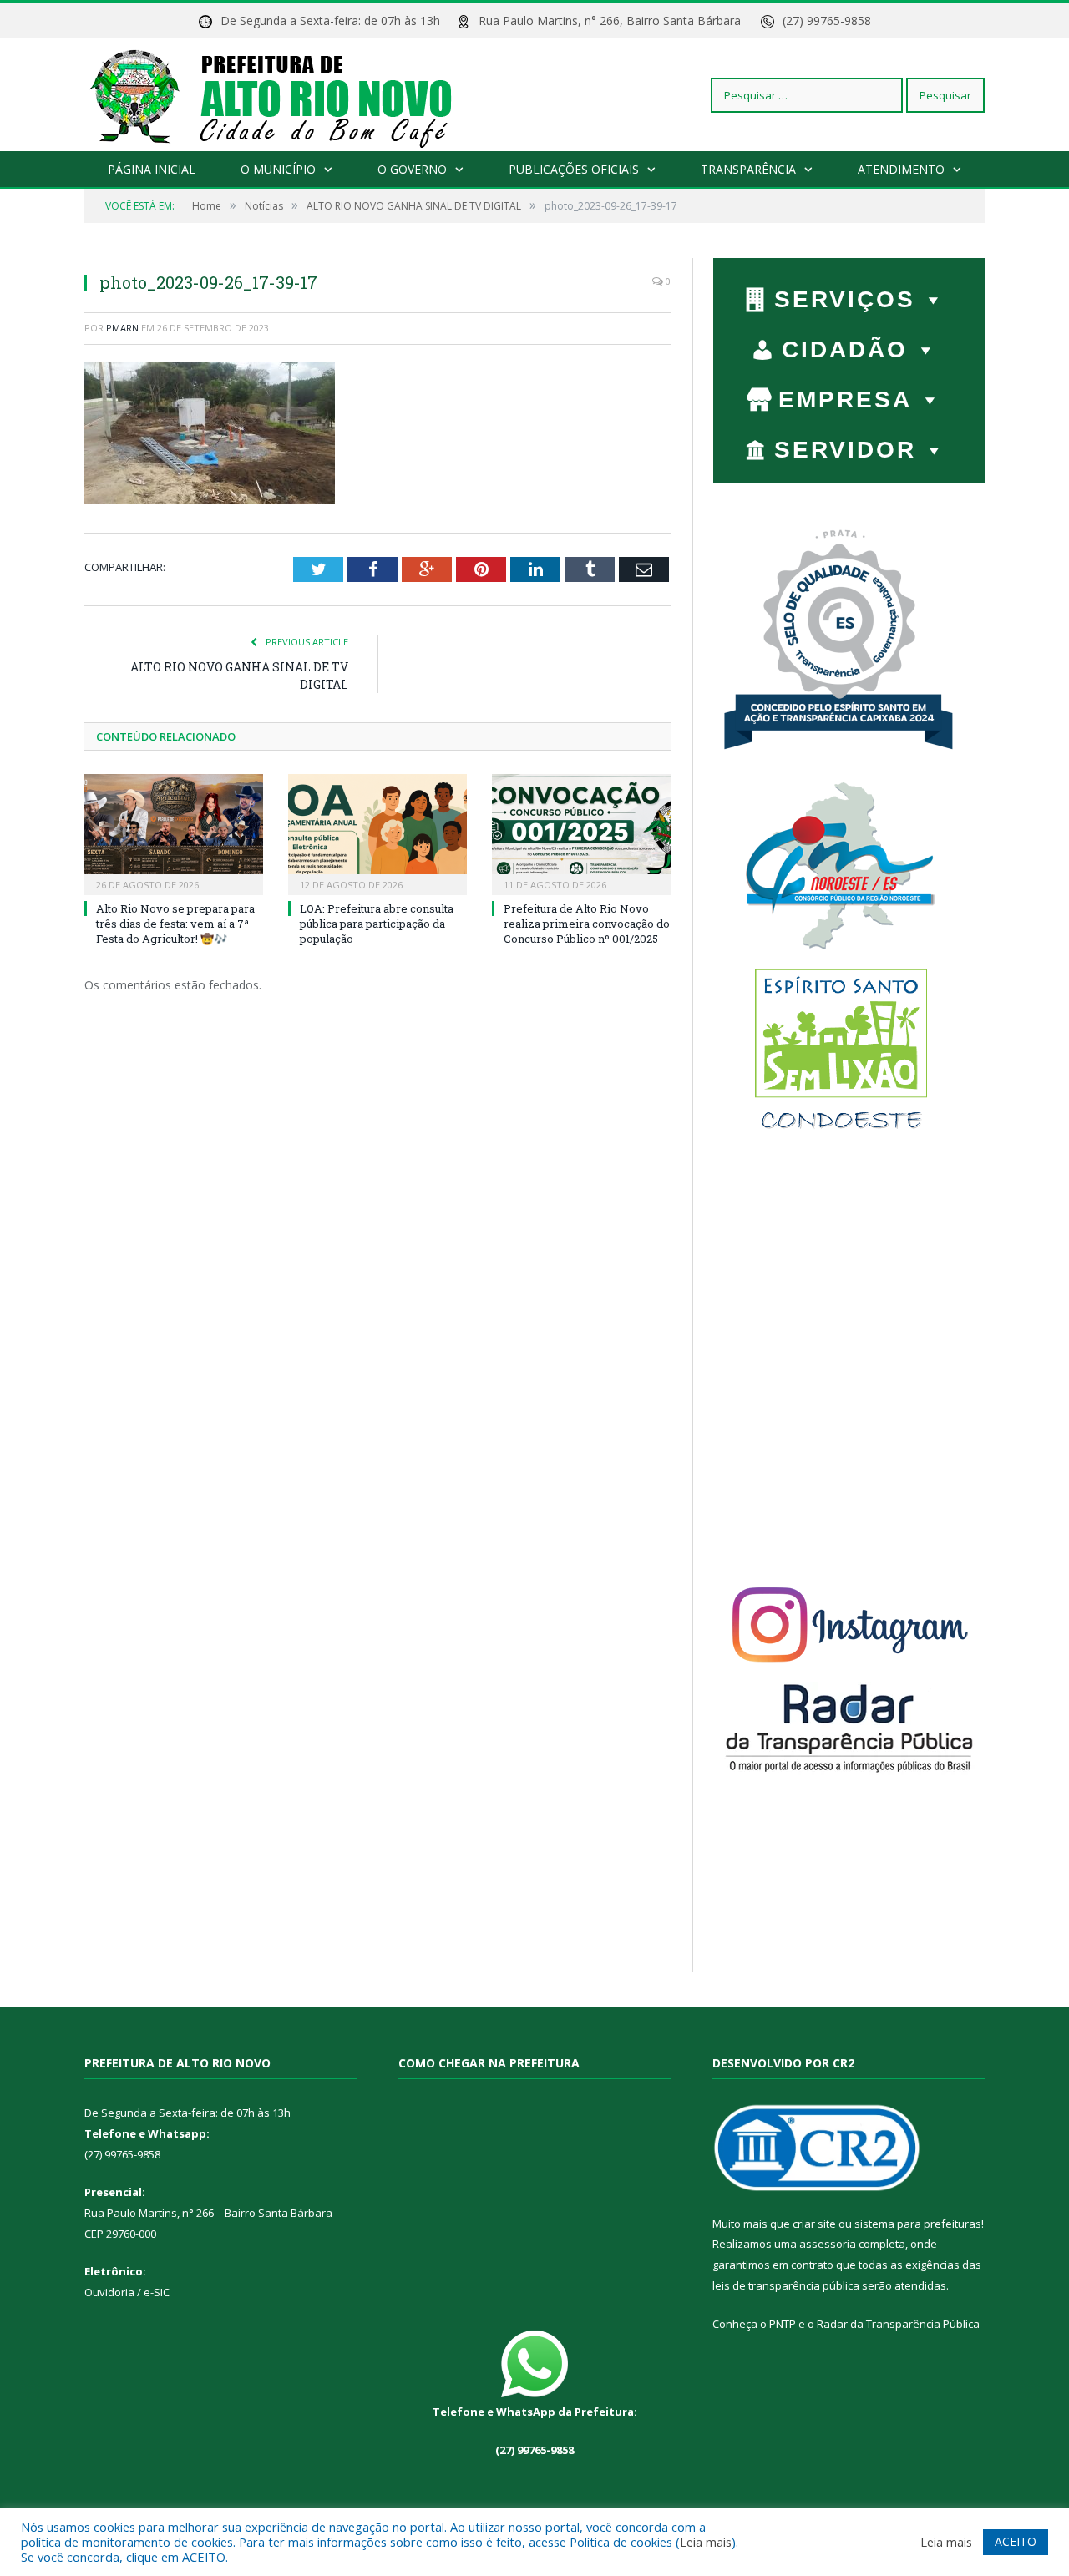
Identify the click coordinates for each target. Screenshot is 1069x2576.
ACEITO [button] (1016, 2541)
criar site (814, 2224)
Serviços (845, 299)
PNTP (783, 2324)
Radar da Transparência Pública (898, 2324)
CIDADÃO (845, 349)
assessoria (828, 2244)
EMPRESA (845, 400)
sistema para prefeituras (918, 2224)
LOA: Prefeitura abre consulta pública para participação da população (377, 924)
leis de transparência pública (786, 2285)
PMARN (122, 328)
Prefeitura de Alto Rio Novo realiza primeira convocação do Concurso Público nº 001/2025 (587, 924)
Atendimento (901, 169)
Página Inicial (152, 169)
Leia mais (706, 2542)
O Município (278, 169)
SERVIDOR (845, 450)
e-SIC (155, 2292)
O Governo (412, 169)
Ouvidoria (109, 2292)
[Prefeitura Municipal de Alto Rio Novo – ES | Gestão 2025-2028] (287, 95)
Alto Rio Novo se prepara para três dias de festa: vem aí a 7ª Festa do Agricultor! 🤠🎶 (175, 924)
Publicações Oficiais (574, 169)
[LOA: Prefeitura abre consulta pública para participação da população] (377, 833)
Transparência (748, 169)
